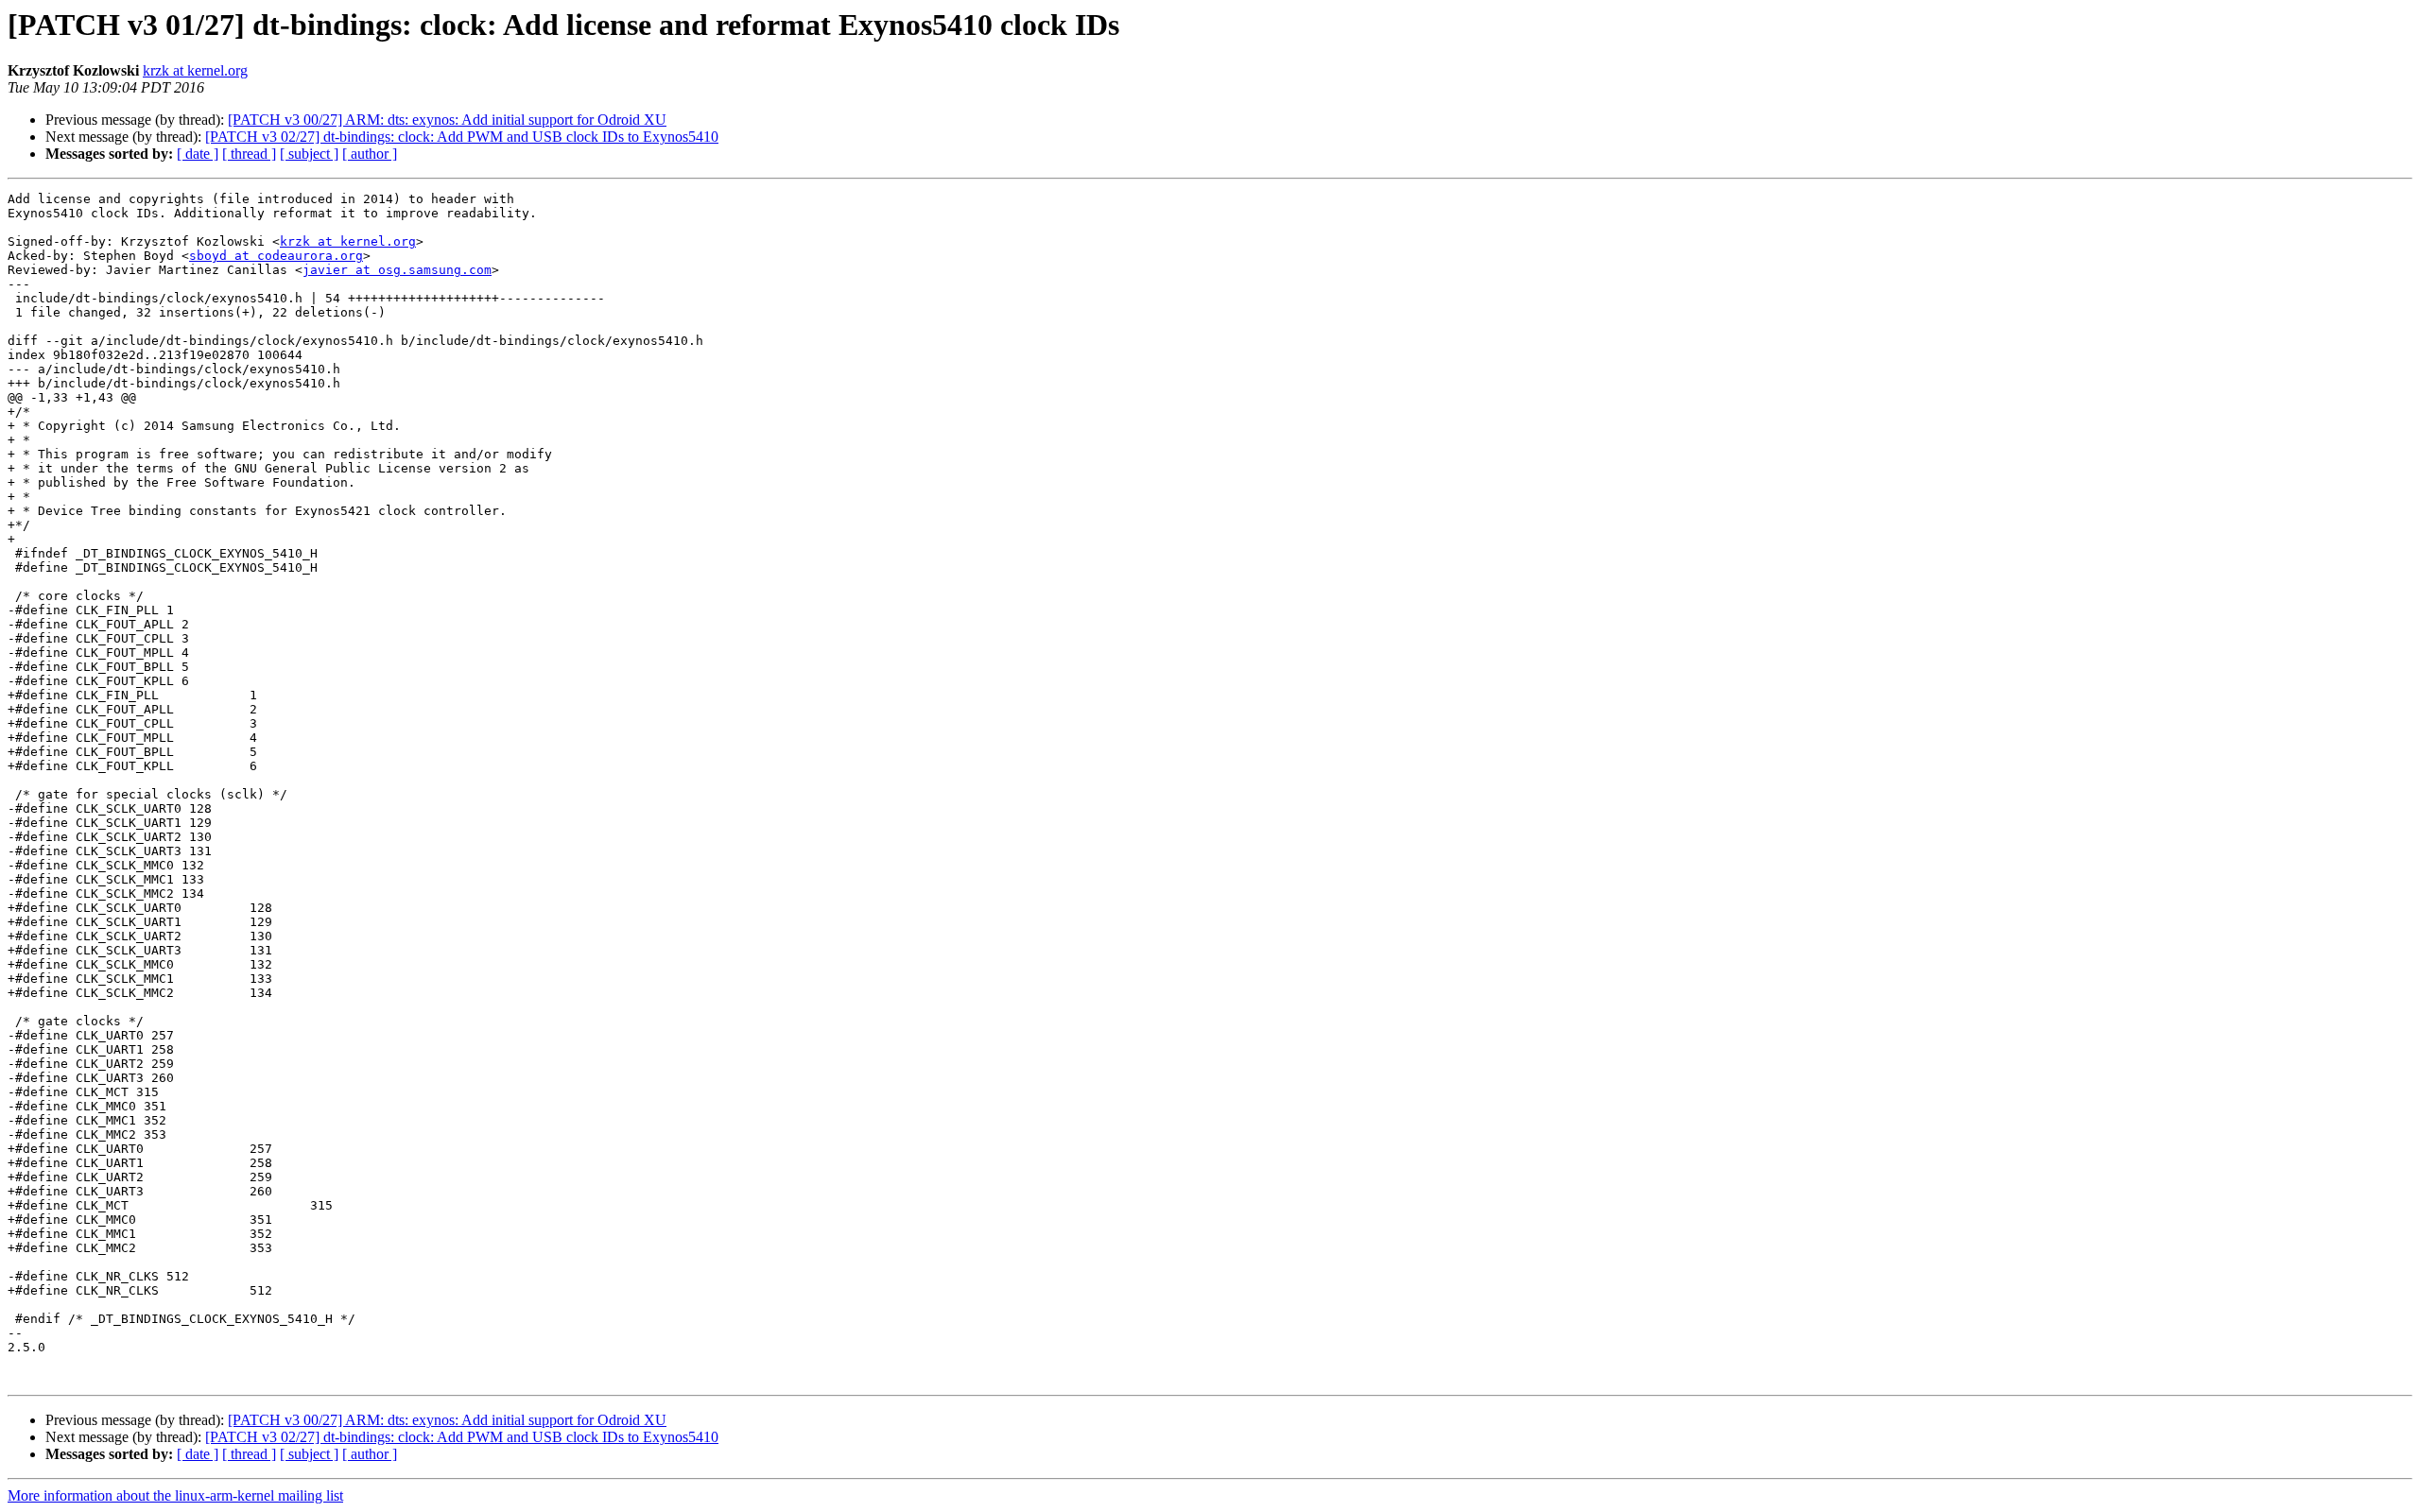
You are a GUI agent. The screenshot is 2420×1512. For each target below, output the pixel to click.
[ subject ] (309, 154)
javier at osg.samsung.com (397, 270)
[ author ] (370, 154)
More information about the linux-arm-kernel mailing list (175, 1495)
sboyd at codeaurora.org (276, 256)
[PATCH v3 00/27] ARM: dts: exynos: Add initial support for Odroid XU (447, 120)
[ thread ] (249, 154)
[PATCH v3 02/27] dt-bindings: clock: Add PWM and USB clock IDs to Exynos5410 (462, 137)
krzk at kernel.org (195, 70)
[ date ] (198, 154)
